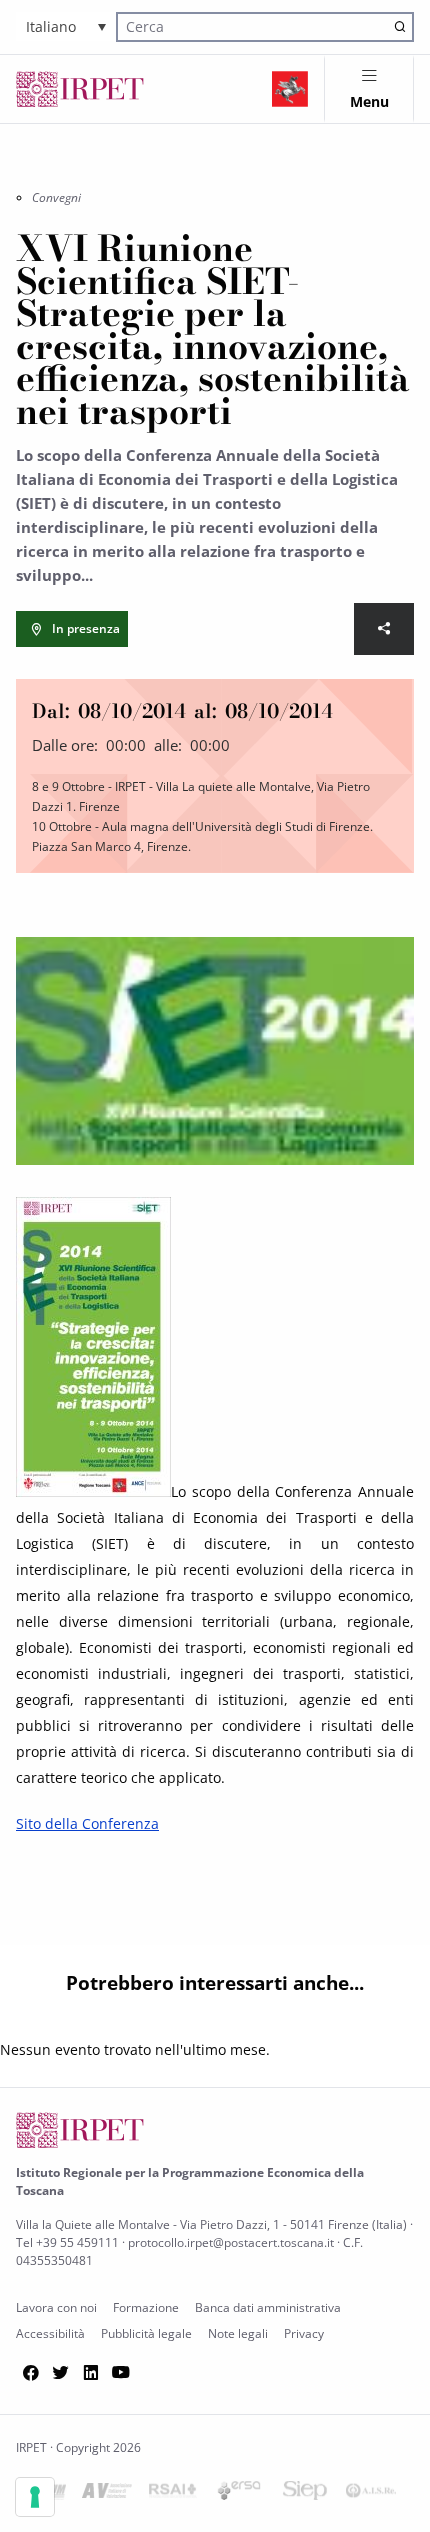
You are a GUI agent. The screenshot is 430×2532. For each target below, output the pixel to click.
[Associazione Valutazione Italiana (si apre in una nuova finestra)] (107, 2494)
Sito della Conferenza (87, 1823)
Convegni (56, 197)
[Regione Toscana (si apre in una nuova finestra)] (290, 89)
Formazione (146, 2307)
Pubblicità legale (146, 2333)
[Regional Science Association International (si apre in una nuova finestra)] (173, 2494)
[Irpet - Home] (80, 89)
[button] (66, 26)
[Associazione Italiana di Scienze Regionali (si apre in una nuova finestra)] (371, 2494)
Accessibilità (50, 2333)
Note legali (238, 2333)
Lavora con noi (56, 2307)
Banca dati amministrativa (268, 2307)
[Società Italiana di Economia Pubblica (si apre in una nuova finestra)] (305, 2494)
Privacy (304, 2333)
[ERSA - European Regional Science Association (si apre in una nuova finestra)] (239, 2494)
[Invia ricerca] (400, 27)
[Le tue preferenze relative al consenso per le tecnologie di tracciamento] (35, 2497)
